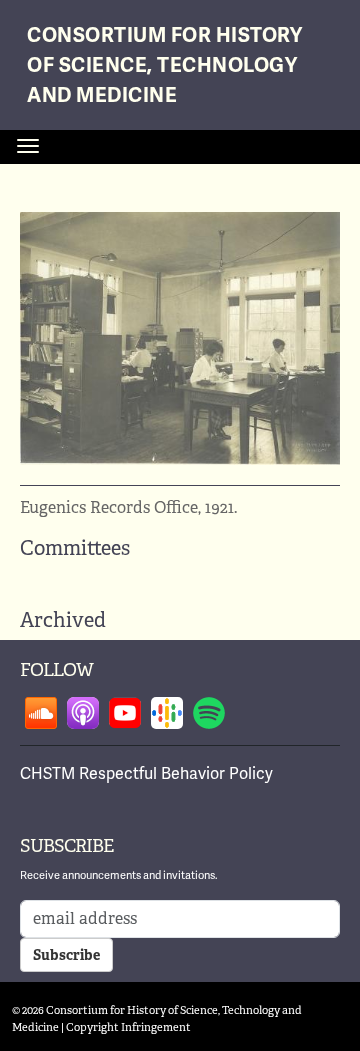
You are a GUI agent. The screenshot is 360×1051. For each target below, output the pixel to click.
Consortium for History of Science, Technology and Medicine (164, 65)
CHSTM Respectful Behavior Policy (146, 774)
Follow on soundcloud (41, 713)
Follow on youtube (125, 713)
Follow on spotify (209, 713)
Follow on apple (83, 713)
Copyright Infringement (128, 1027)
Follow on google (167, 713)
